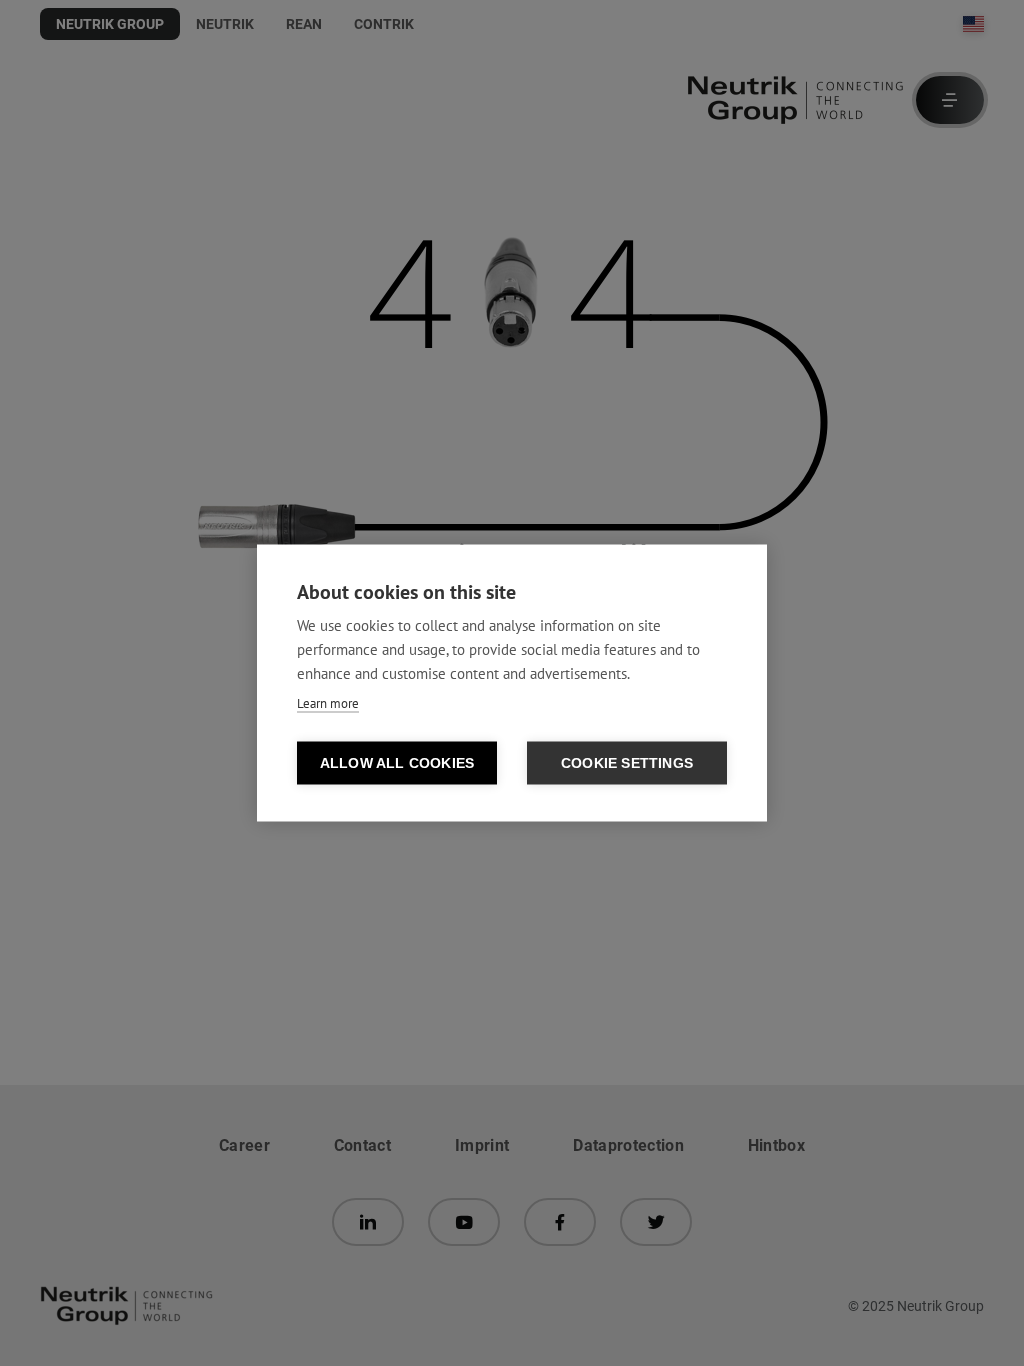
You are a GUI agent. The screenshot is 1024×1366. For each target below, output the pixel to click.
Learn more (328, 703)
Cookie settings (627, 763)
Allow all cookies (397, 763)
